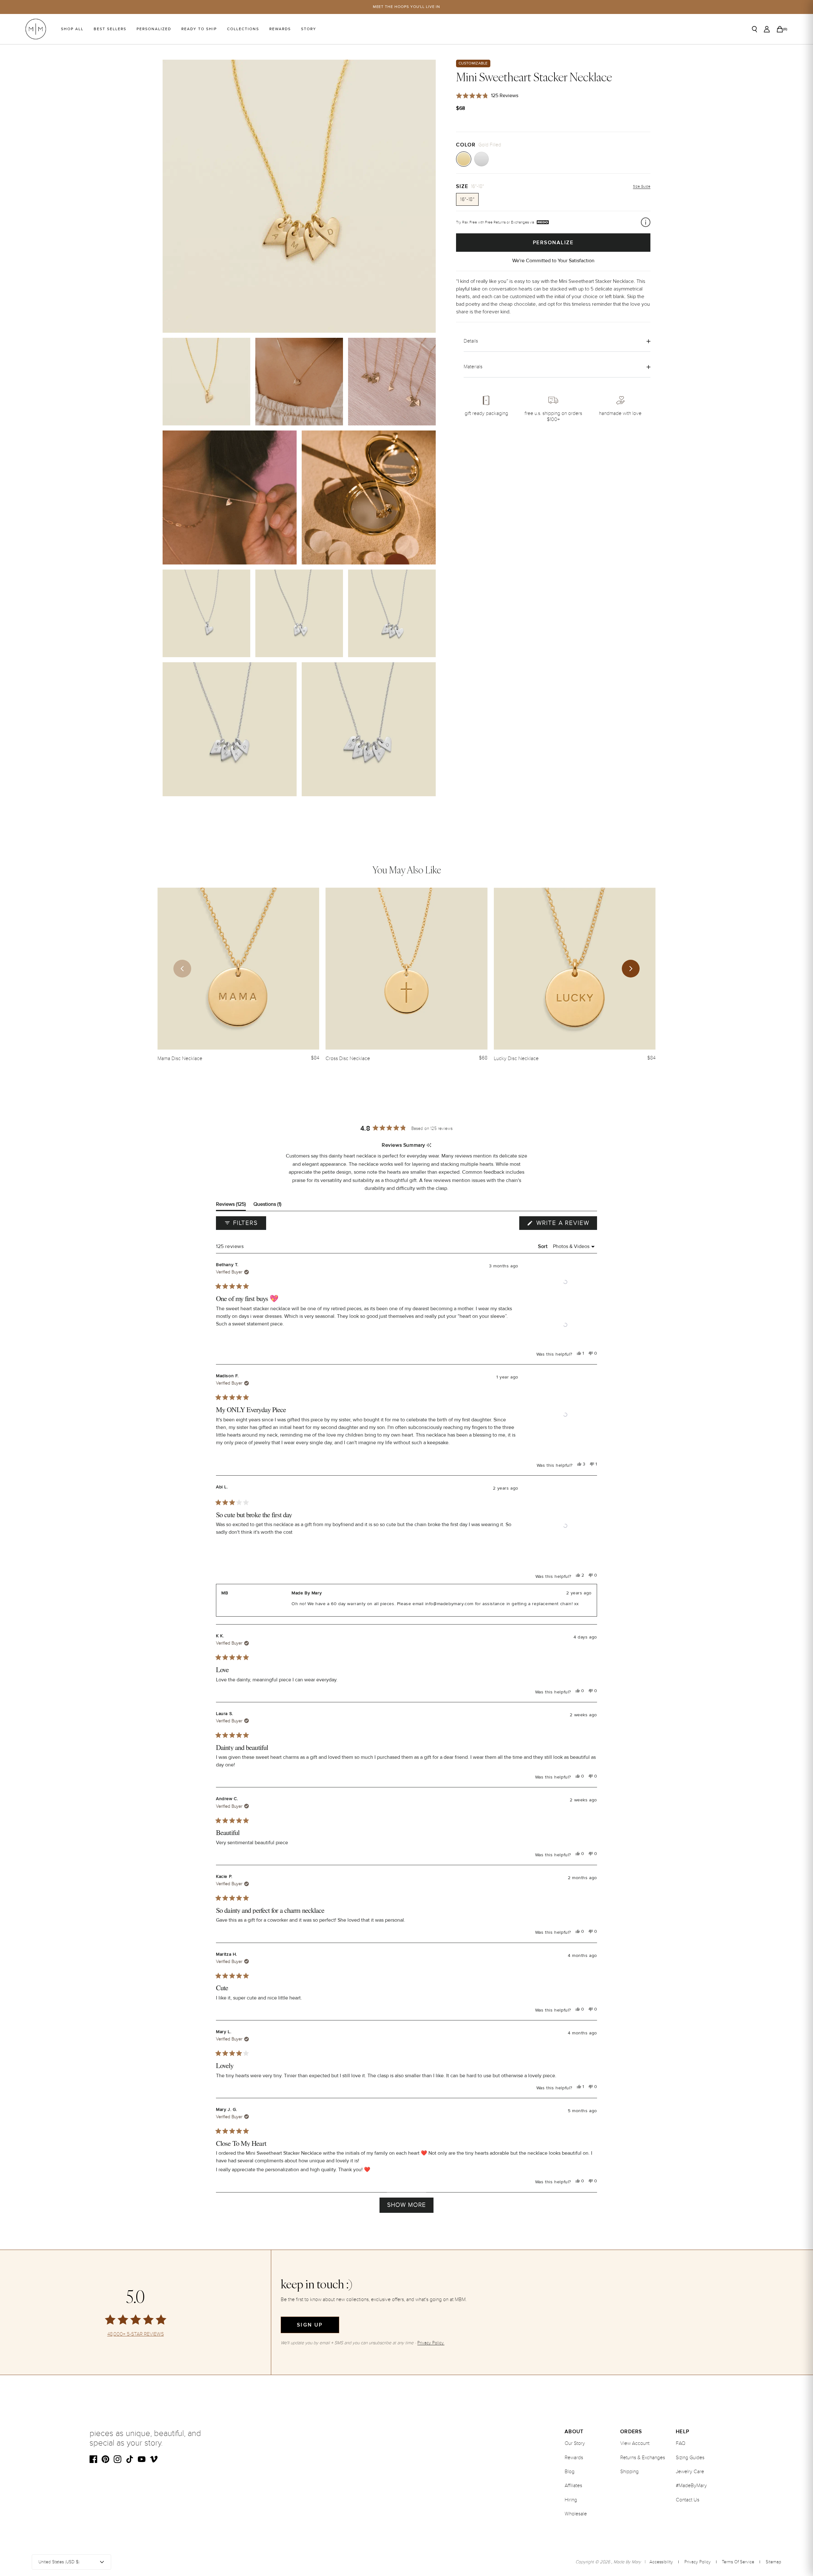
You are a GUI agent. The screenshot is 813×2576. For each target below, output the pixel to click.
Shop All (72, 29)
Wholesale (576, 2514)
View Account (635, 2443)
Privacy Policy (698, 2562)
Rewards (280, 29)
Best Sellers (110, 29)
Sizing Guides (690, 2458)
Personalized (154, 29)
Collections (243, 29)
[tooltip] (429, 1146)
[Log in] (767, 29)
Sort (544, 1246)
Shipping (629, 2472)
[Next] (631, 969)
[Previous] (182, 969)
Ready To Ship (199, 29)
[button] (565, 1282)
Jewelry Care (690, 2472)
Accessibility (661, 2562)
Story (309, 29)
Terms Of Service (738, 2562)
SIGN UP (310, 2325)
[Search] (755, 29)
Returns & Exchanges (643, 2458)
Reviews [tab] (231, 1206)
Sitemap (773, 2562)
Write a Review (566, 1225)
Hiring (571, 2500)
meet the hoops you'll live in (407, 7)
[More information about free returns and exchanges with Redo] (646, 222)
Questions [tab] (267, 1206)
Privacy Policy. (431, 2343)
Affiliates (573, 2486)
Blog (570, 2472)
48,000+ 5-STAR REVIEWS (136, 2334)
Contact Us (688, 2500)
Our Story (575, 2443)
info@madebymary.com (449, 1604)
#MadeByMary (691, 2486)
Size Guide (642, 187)
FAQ (681, 2443)
